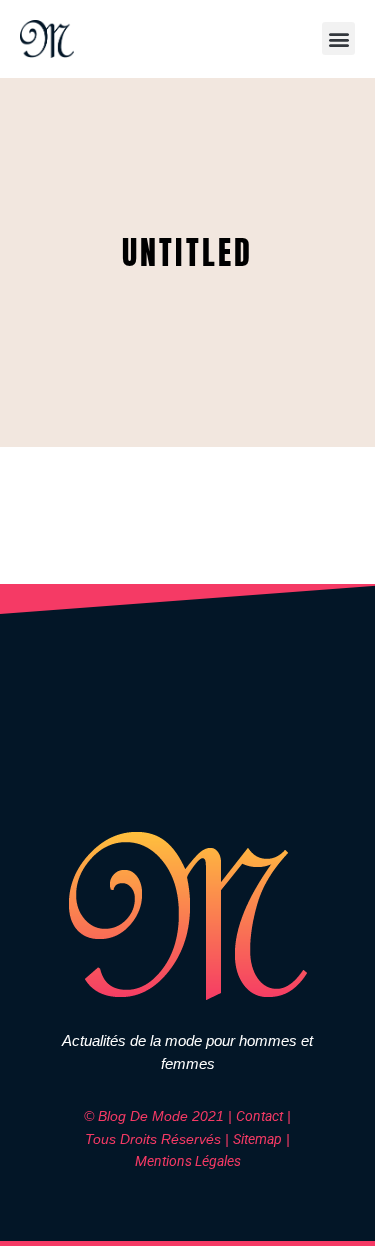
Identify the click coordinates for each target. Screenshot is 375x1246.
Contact (259, 1116)
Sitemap (257, 1139)
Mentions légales (188, 1161)
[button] (338, 38)
